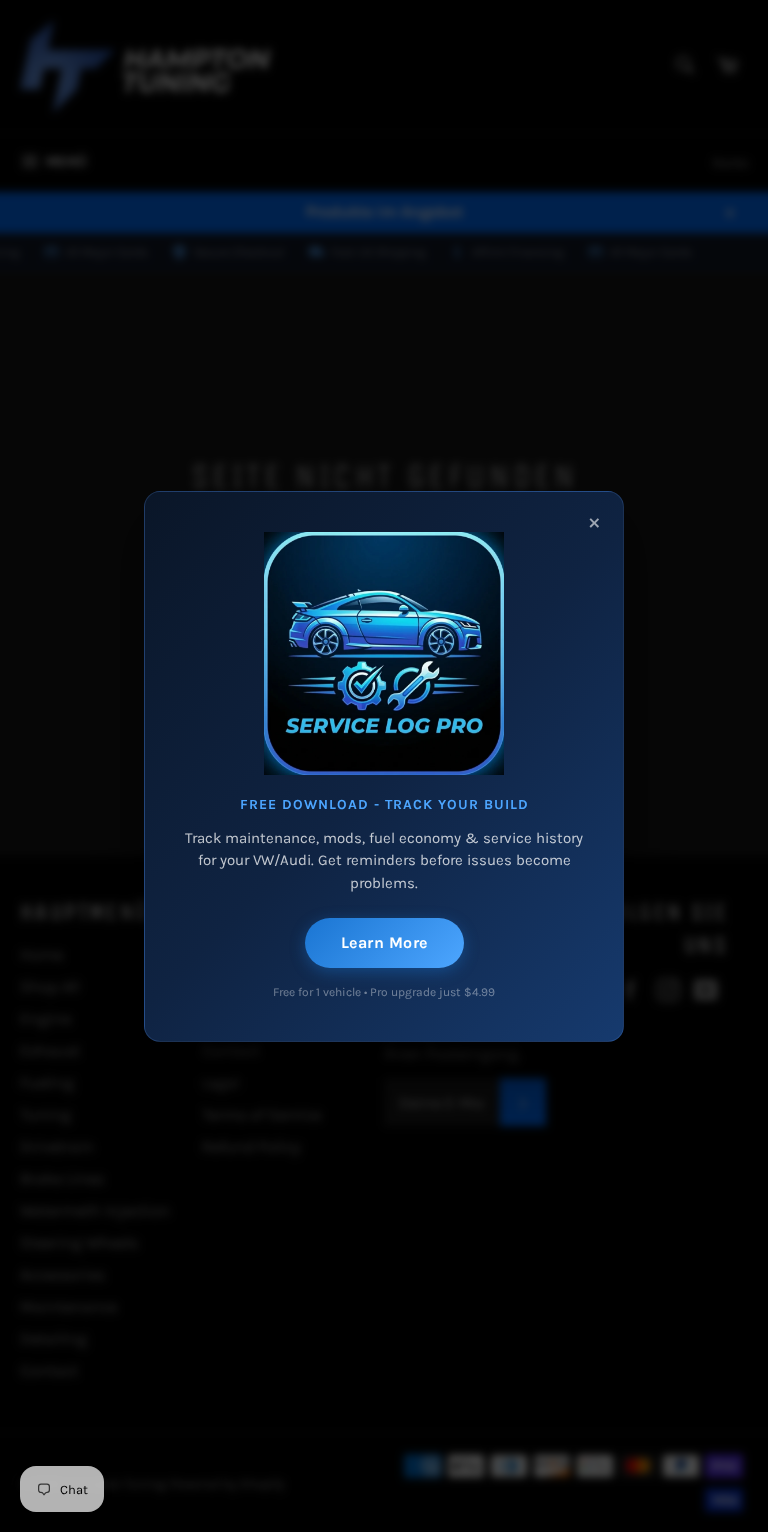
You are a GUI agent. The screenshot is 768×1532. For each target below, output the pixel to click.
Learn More (384, 942)
